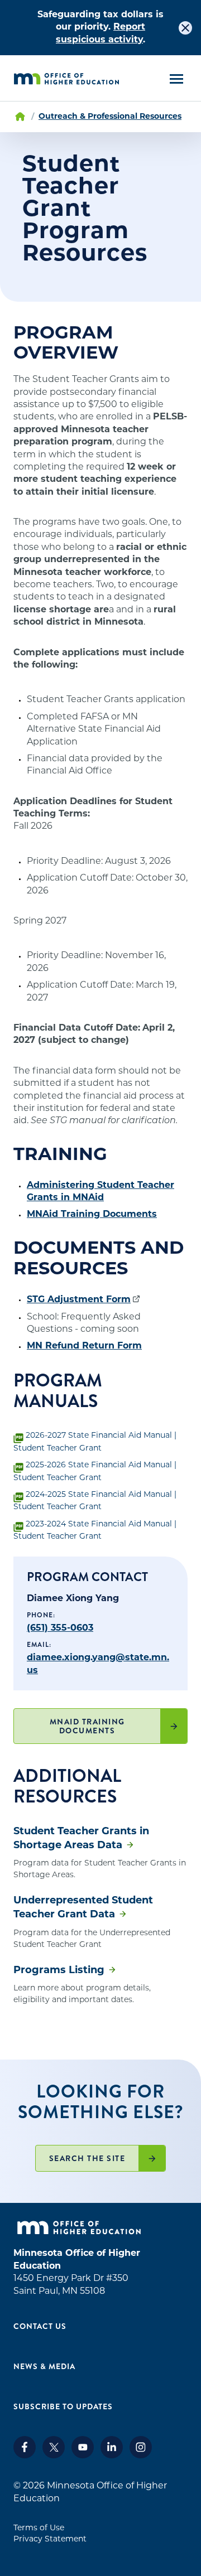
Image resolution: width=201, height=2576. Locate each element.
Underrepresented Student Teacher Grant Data (83, 1908)
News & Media (44, 2366)
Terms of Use (39, 2528)
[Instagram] (141, 2456)
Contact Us (40, 2326)
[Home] (66, 79)
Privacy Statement (50, 2539)
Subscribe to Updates (63, 2406)
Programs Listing (59, 1971)
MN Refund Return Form (84, 1346)
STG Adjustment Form (79, 1300)
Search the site (87, 2158)
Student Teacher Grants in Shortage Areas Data (81, 1839)
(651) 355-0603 (60, 1628)
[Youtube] (83, 2456)
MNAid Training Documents (92, 1215)
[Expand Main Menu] (176, 79)
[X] (54, 2456)
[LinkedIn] (112, 2456)
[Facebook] (25, 2456)
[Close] (185, 28)
